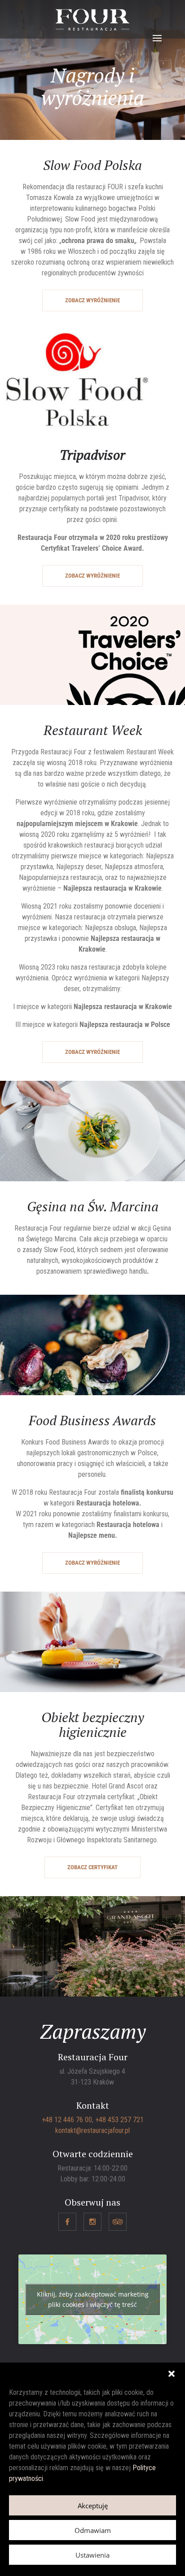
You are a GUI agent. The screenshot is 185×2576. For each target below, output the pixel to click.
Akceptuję (93, 2506)
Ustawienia (92, 2555)
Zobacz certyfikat (92, 1867)
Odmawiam (93, 2530)
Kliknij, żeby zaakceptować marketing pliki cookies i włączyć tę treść (93, 2299)
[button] (172, 2374)
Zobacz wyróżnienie (92, 300)
